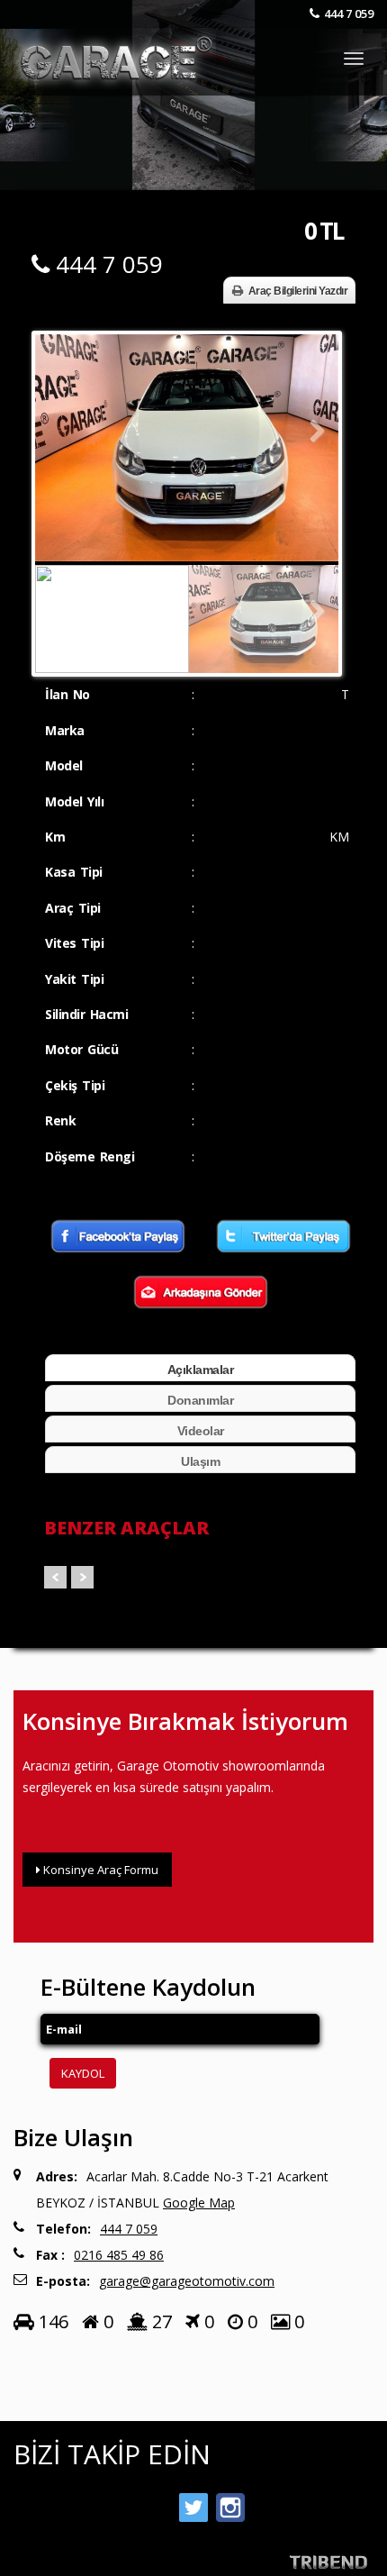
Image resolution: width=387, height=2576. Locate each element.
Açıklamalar (201, 1370)
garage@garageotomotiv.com (187, 2281)
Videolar (201, 1431)
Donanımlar (200, 1400)
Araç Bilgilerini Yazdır (298, 291)
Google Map (199, 2203)
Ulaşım (200, 1461)
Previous (62, 432)
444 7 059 (349, 14)
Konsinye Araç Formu (99, 1870)
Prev (55, 1577)
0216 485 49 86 (119, 2255)
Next (311, 432)
